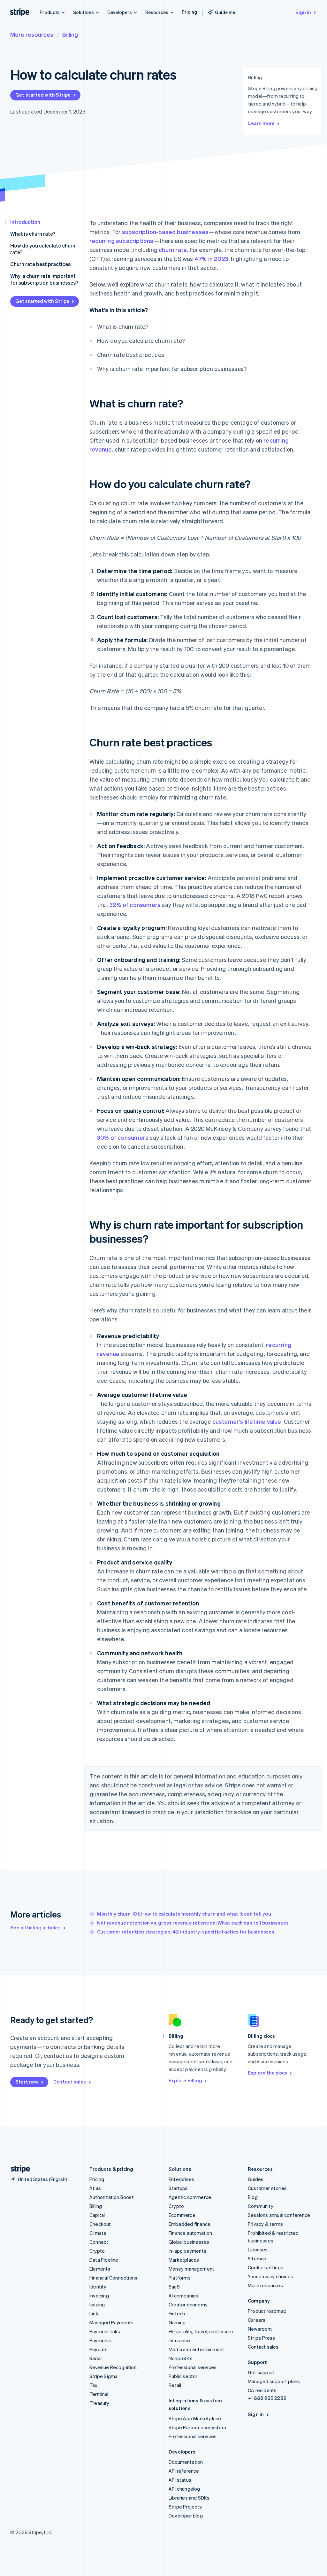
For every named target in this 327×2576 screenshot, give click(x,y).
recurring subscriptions (122, 241)
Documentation (186, 2462)
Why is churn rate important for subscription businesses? (44, 279)
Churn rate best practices (40, 264)
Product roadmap (267, 2311)
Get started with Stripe (43, 95)
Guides (256, 2179)
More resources (32, 34)
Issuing (97, 2304)
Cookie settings (266, 2267)
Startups (178, 2188)
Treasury (99, 2403)
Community (261, 2206)
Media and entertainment (197, 2349)
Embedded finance (190, 2224)
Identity (98, 2287)
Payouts (99, 2349)
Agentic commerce (190, 2197)
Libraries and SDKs (189, 2498)
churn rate (173, 250)
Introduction (25, 222)
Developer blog (186, 2516)
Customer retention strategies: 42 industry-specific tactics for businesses (186, 1932)
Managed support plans (274, 2381)
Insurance (179, 2340)
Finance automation (190, 2233)
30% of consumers (123, 1137)
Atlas (95, 2188)
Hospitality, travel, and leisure (201, 2331)
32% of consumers (135, 905)
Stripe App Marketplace (195, 2418)
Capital (97, 2215)
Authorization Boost (112, 2197)
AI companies (183, 2296)
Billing (70, 34)
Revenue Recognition (113, 2367)
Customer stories (267, 2188)
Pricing (189, 12)
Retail (175, 2385)
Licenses (258, 2249)
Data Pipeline (104, 2260)
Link (94, 2313)
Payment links (105, 2331)
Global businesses (189, 2242)
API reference (184, 2471)
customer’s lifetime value (247, 1421)
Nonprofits (181, 2358)
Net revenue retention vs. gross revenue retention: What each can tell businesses (193, 1923)
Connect (99, 2242)
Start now (27, 2082)
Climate (98, 2233)
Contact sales (70, 2082)
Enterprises (181, 2179)
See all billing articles (35, 1927)
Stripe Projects (185, 2507)
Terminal (99, 2394)
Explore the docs (267, 2073)
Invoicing (99, 2296)
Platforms (180, 2278)
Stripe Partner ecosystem (197, 2427)
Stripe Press (261, 2338)
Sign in (303, 12)
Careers (257, 2320)
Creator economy (188, 2304)
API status (180, 2480)
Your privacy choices (270, 2276)
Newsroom (260, 2329)
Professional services (193, 2367)
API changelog (184, 2489)
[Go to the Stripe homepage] (18, 2169)
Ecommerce (182, 2215)
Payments (101, 2340)
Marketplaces (184, 2260)
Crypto (97, 2251)
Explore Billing (185, 2080)
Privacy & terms (265, 2224)
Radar (96, 2358)
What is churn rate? (33, 234)
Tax (94, 2385)
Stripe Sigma (103, 2376)
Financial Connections (113, 2278)
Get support (261, 2372)
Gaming (177, 2322)
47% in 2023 (211, 259)
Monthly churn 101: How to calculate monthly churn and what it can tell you (184, 1914)
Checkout (100, 2224)
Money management (191, 2269)
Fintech (177, 2313)
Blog (253, 2197)
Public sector (183, 2376)
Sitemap (257, 2258)
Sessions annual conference (279, 2215)
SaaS (174, 2287)
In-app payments (187, 2251)
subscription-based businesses (165, 232)
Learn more (261, 123)
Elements (100, 2269)
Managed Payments (111, 2322)
